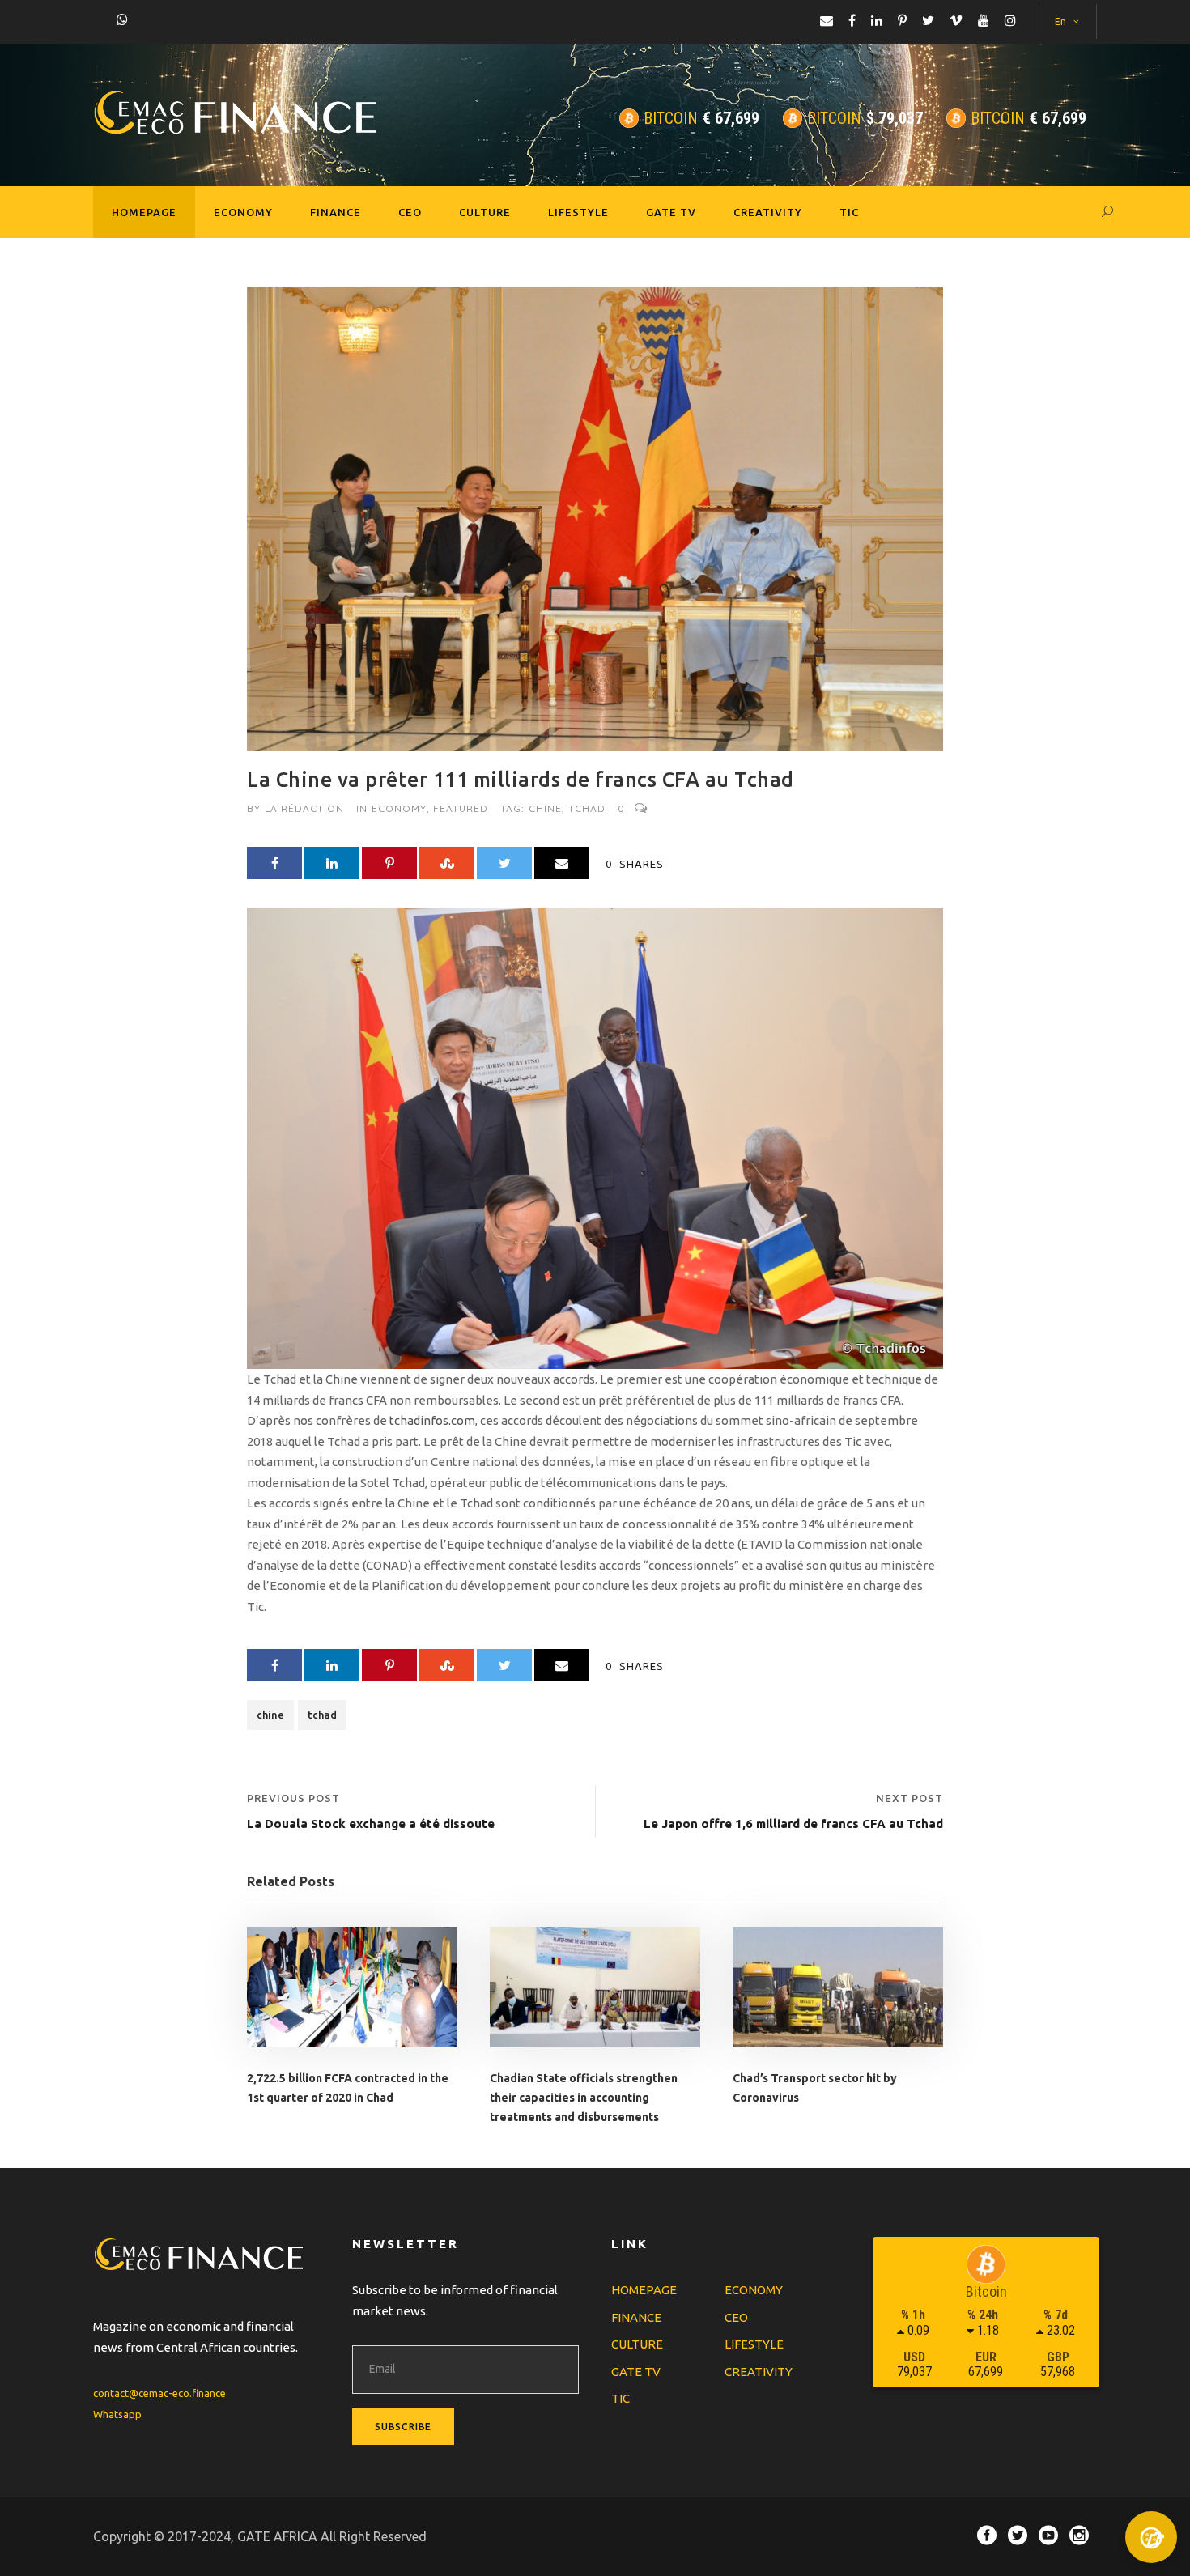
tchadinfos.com (432, 1420)
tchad (587, 808)
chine (545, 808)
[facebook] (852, 20)
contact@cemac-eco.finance (159, 2393)
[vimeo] (956, 20)
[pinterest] (902, 20)
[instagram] (1010, 20)
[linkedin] (877, 20)
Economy (399, 808)
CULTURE (485, 212)
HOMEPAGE (144, 212)
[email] (827, 20)
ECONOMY (243, 212)
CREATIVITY (768, 212)
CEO (410, 212)
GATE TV (671, 212)
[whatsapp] (122, 19)
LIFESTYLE (578, 212)
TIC (849, 212)
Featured (461, 808)
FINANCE (336, 212)
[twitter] (928, 20)
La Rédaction (304, 808)
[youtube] (984, 20)
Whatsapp (117, 2414)
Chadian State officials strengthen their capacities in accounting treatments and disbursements (584, 2098)
